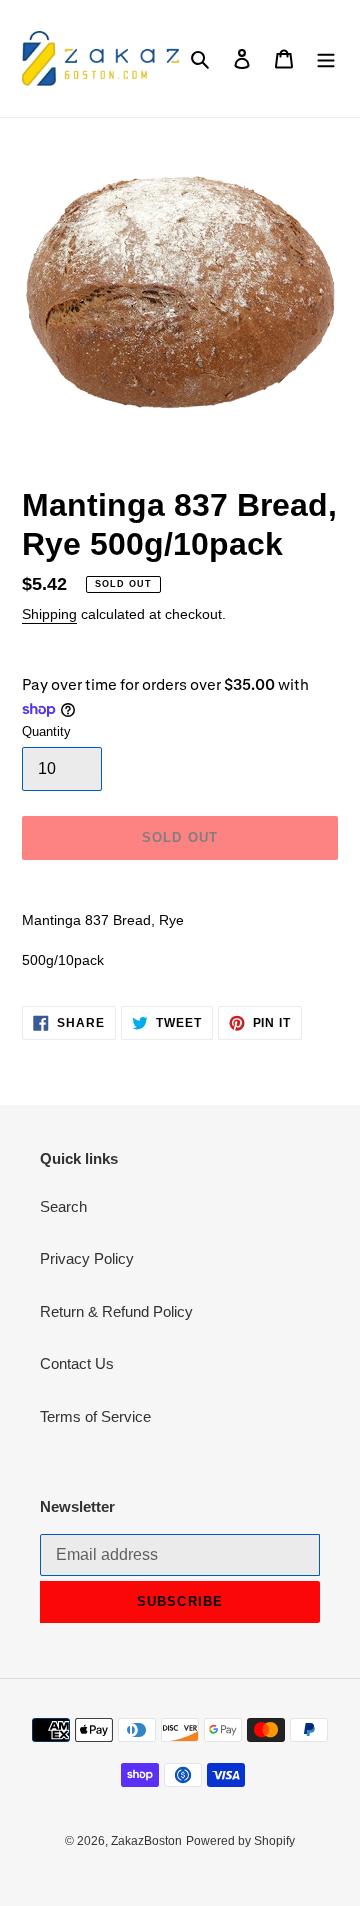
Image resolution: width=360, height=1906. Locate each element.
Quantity (46, 731)
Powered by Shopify (240, 1841)
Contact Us (77, 1363)
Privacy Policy (87, 1258)
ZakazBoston (146, 1841)
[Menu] (326, 58)
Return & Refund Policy (116, 1311)
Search (63, 1206)
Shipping (49, 614)
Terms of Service (95, 1416)
